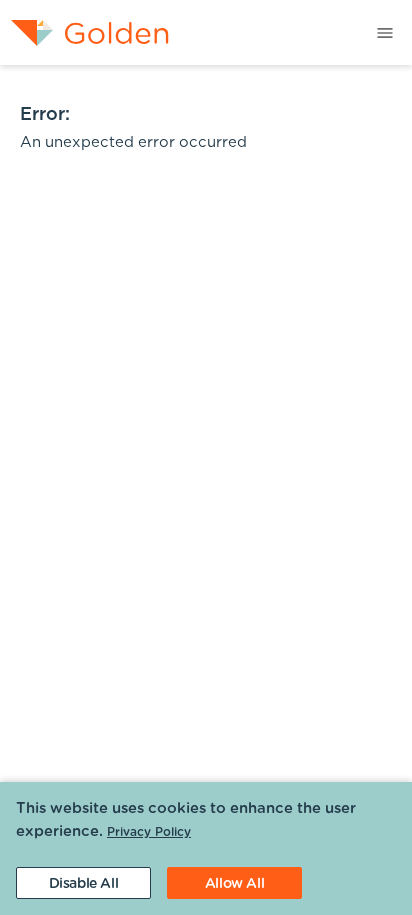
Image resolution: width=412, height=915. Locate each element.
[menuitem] (84, 32)
